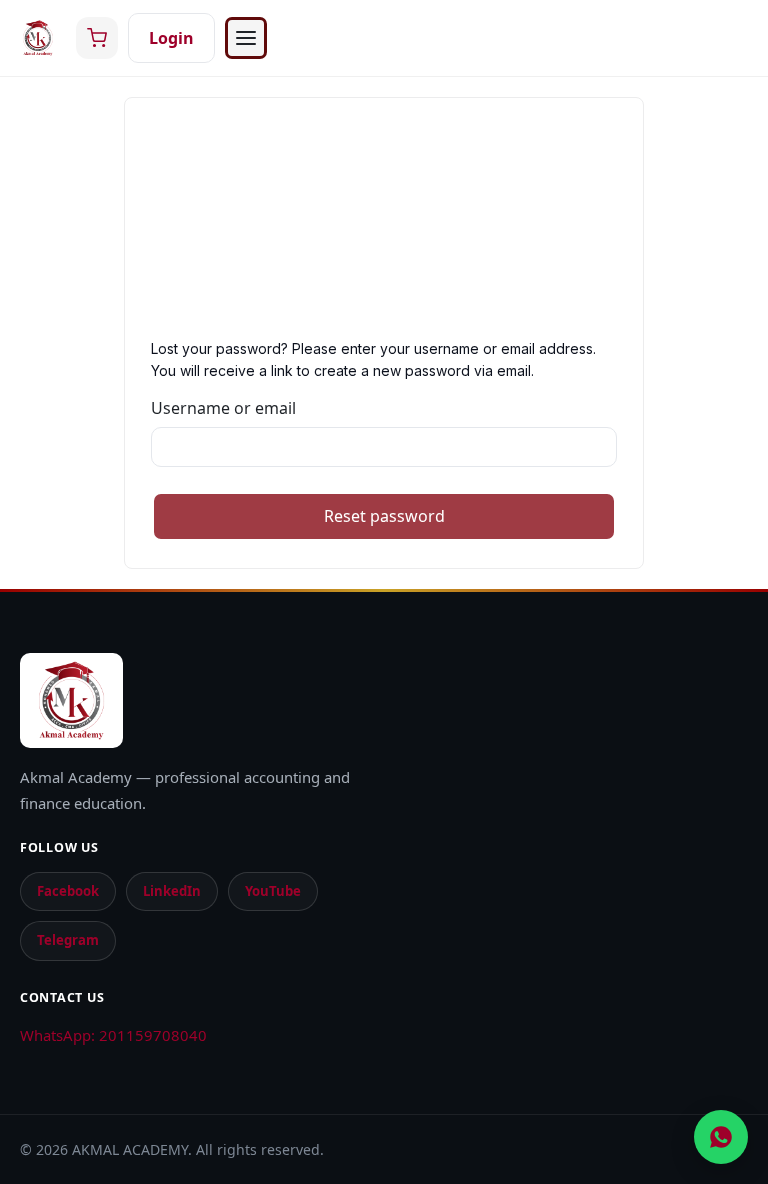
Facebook (68, 891)
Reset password (384, 516)
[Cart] (97, 38)
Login (171, 38)
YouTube (273, 891)
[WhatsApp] (721, 1137)
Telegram (68, 940)
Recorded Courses (122, 284)
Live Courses (101, 341)
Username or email (223, 408)
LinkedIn (172, 891)
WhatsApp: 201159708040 (113, 1035)
